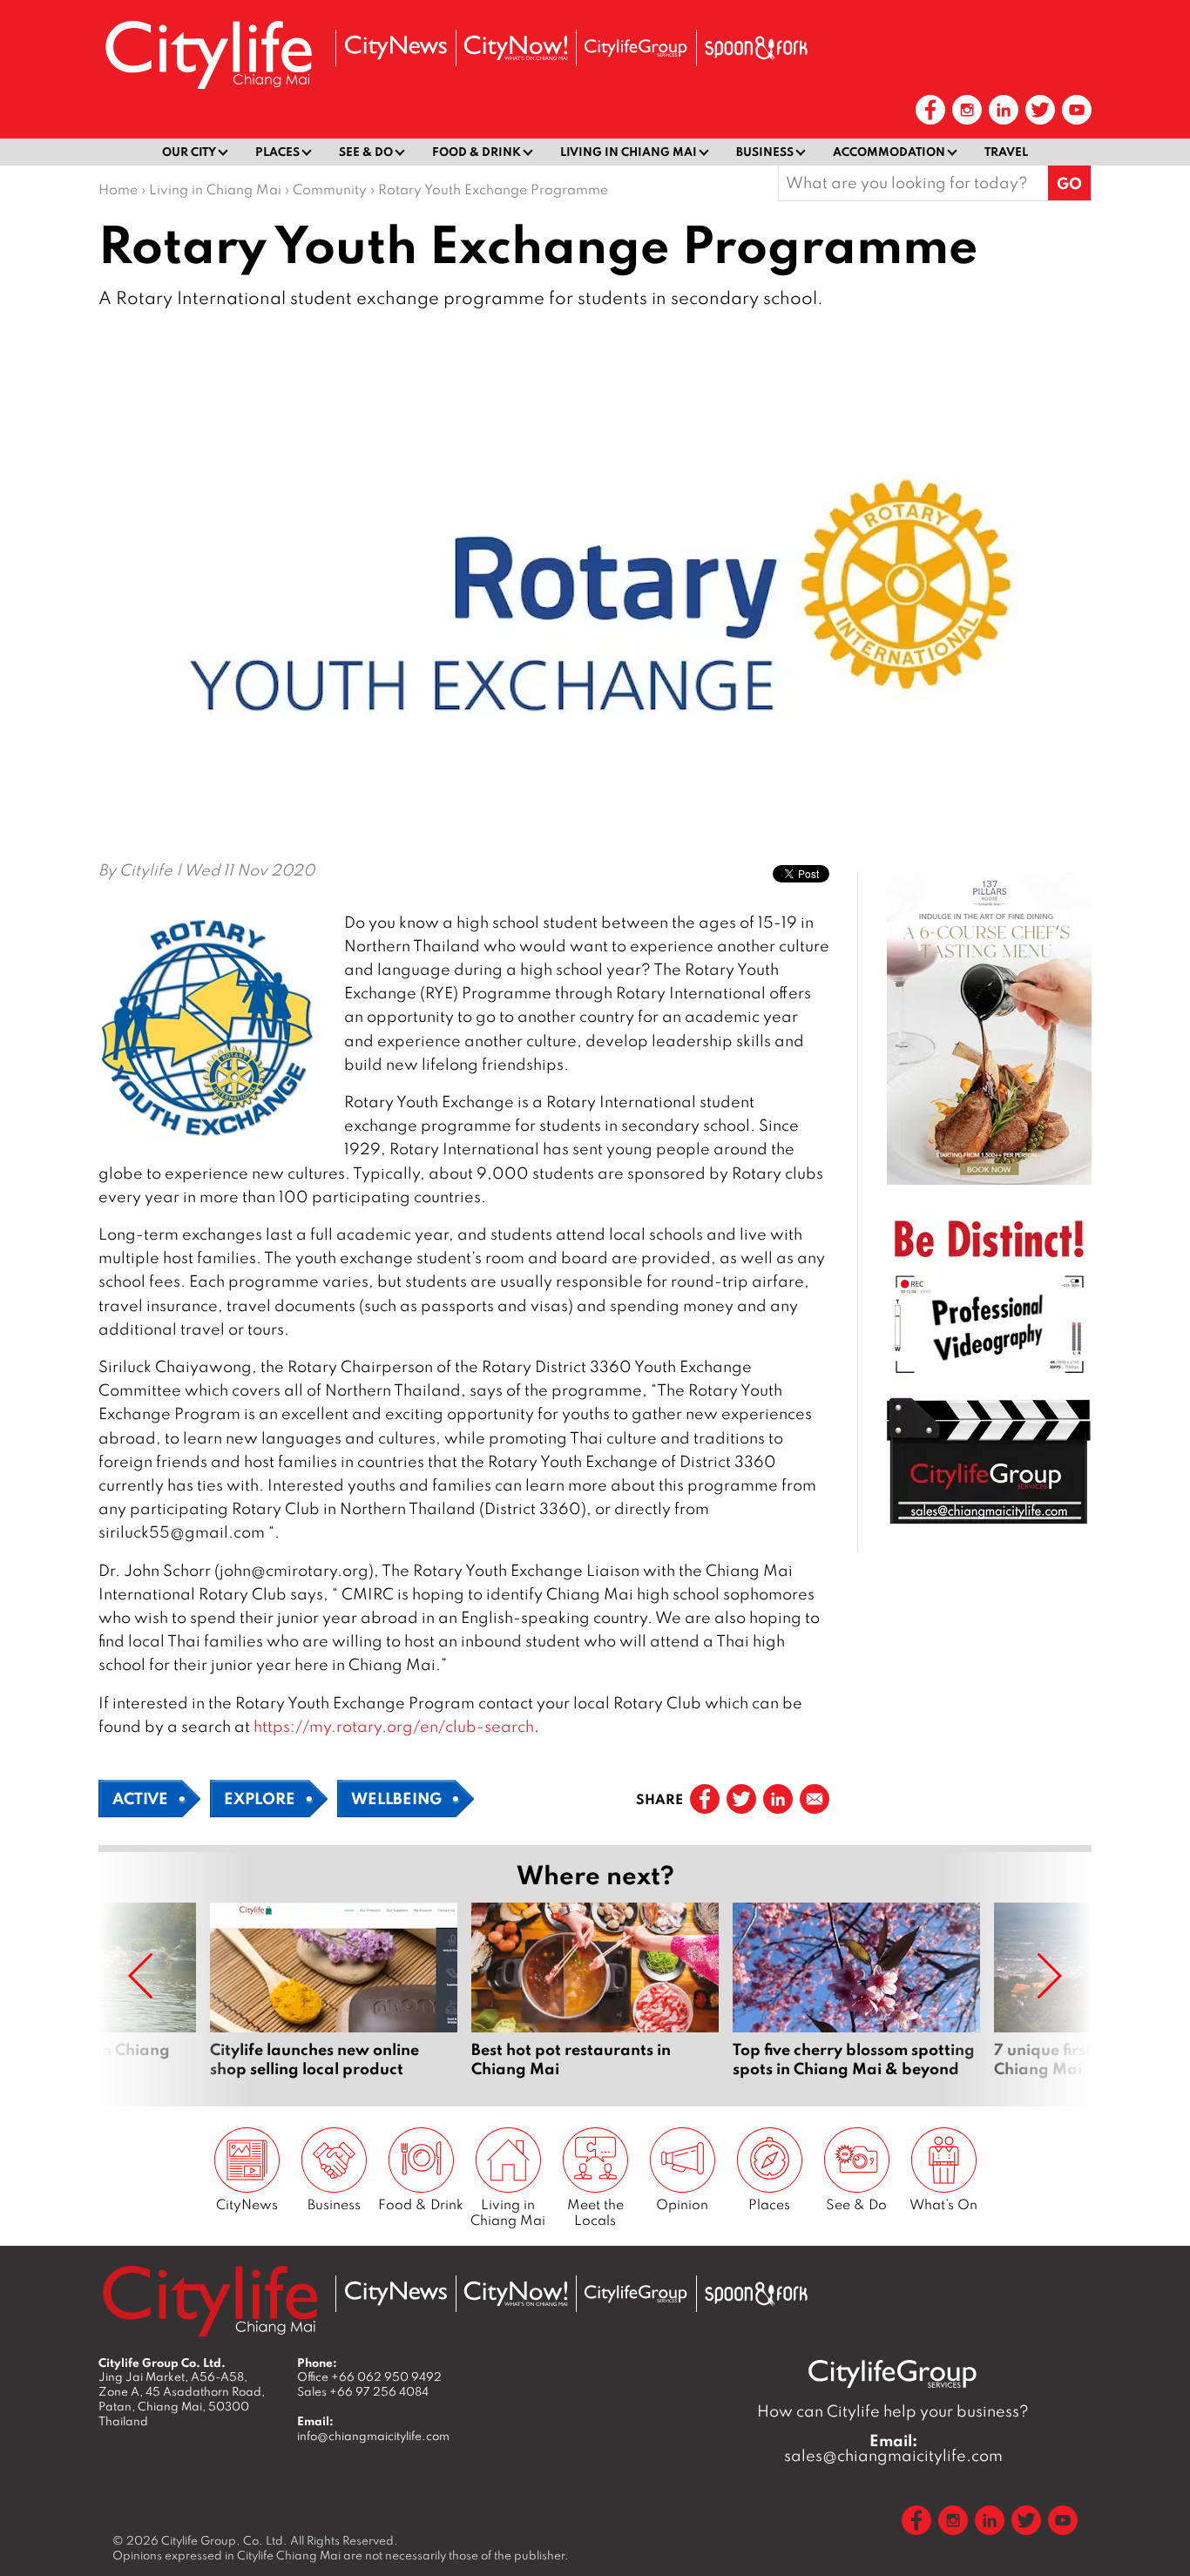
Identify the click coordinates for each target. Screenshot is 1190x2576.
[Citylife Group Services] (636, 47)
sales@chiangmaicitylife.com (893, 2448)
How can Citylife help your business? (893, 2411)
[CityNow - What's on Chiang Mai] (516, 48)
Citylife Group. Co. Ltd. (224, 2540)
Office (369, 2377)
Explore (260, 1798)
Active (140, 1798)
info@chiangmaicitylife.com (373, 2436)
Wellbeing (396, 1798)
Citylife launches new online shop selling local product (334, 1991)
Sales (363, 2391)
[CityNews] (396, 47)
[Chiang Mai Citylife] (210, 54)
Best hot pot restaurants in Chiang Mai (595, 1991)
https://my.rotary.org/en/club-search (394, 1726)
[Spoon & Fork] (756, 48)
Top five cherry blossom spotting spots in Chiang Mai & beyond (856, 1991)
